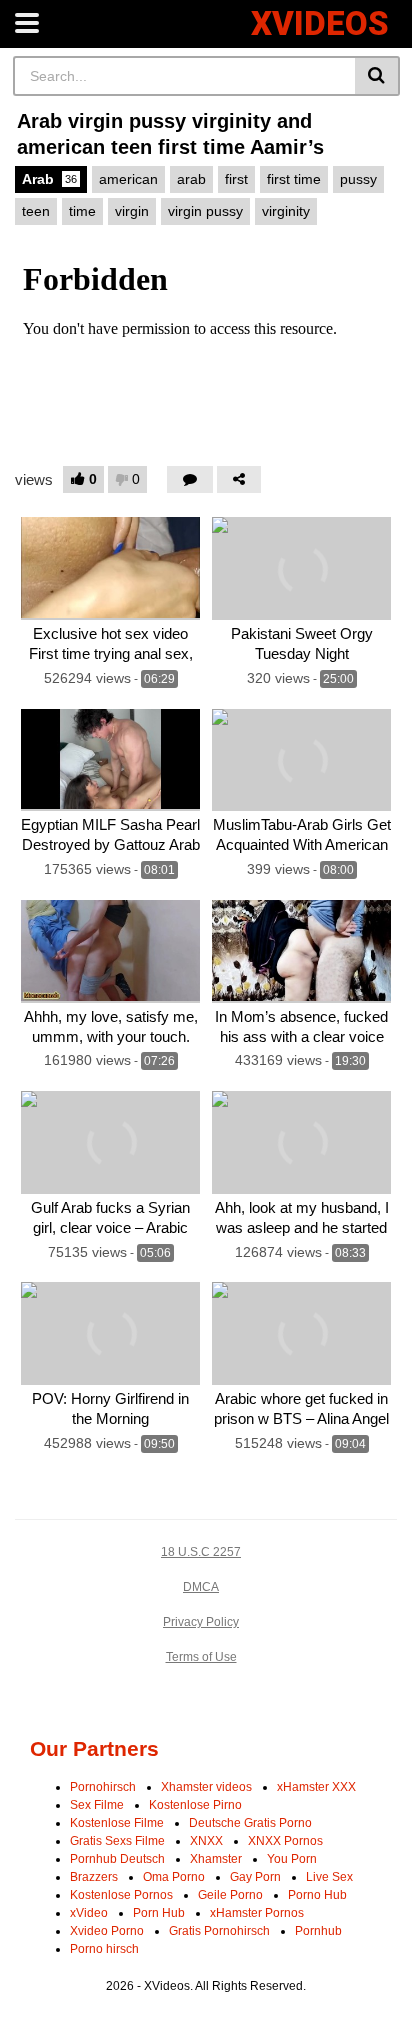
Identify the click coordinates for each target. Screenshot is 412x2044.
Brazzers (94, 1877)
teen (36, 211)
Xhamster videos (206, 1787)
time (82, 211)
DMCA (201, 1587)
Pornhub (318, 1931)
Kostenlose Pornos (121, 1895)
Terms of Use (201, 1657)
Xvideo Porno (107, 1931)
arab (191, 179)
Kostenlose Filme (117, 1823)
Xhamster (216, 1859)
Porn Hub (159, 1913)
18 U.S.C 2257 (201, 1552)
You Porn (292, 1859)
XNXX (206, 1841)
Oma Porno (174, 1877)
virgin (132, 211)
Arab (49, 179)
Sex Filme (97, 1805)
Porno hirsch (104, 1949)
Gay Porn (255, 1877)
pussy (358, 179)
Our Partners (94, 1748)
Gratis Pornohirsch (219, 1931)
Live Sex (329, 1877)
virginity (286, 211)
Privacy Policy (201, 1622)
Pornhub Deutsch (117, 1859)
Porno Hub (317, 1895)
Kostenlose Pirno (195, 1805)
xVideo (89, 1913)
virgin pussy (205, 211)
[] (377, 76)
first (236, 179)
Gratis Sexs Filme (117, 1841)
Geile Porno (230, 1895)
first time (294, 179)
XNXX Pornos (285, 1841)
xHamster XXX (316, 1787)
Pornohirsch (103, 1787)
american (128, 179)
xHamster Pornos (257, 1913)
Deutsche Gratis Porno (250, 1823)
